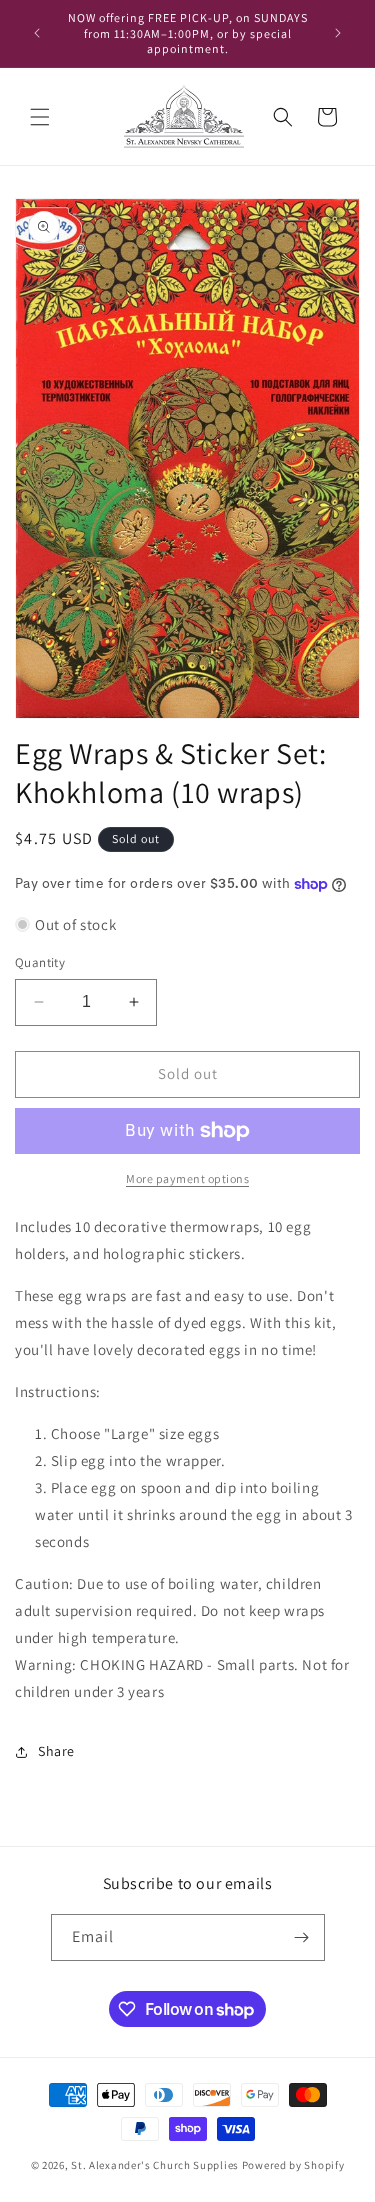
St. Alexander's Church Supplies (155, 2165)
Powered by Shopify (293, 2165)
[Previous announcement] (37, 33)
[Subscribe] (302, 1937)
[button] (40, 117)
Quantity (40, 962)
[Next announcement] (338, 33)
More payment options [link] (187, 1178)
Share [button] (56, 1751)
